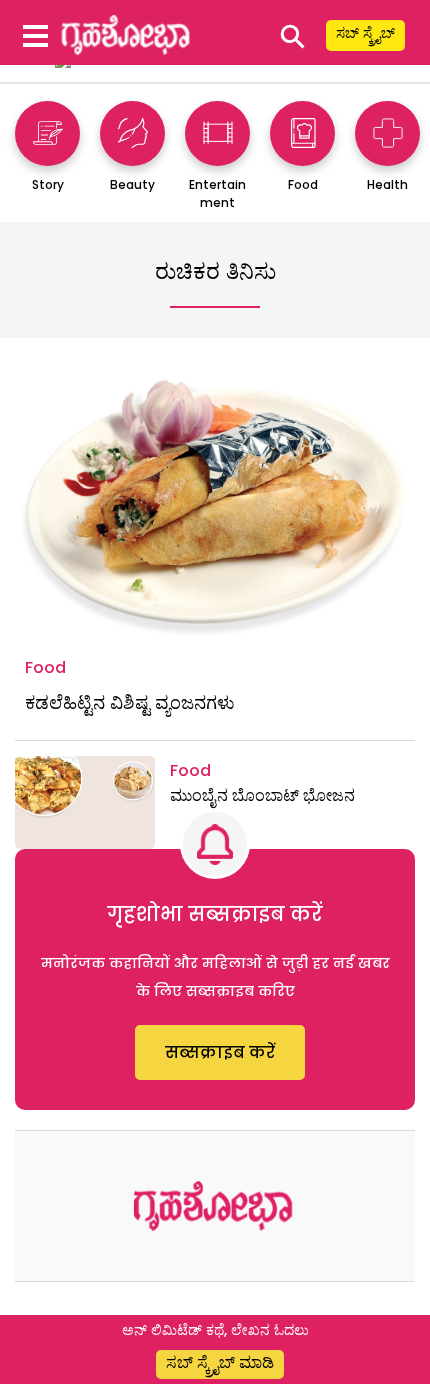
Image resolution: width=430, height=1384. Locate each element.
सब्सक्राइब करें (220, 1052)
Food (45, 667)
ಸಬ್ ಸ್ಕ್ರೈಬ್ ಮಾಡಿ (220, 1362)
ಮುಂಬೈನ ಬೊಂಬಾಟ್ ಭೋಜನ (262, 795)
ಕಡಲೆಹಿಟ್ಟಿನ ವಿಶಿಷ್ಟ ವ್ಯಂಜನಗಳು (130, 702)
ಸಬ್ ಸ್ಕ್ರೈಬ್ (365, 33)
